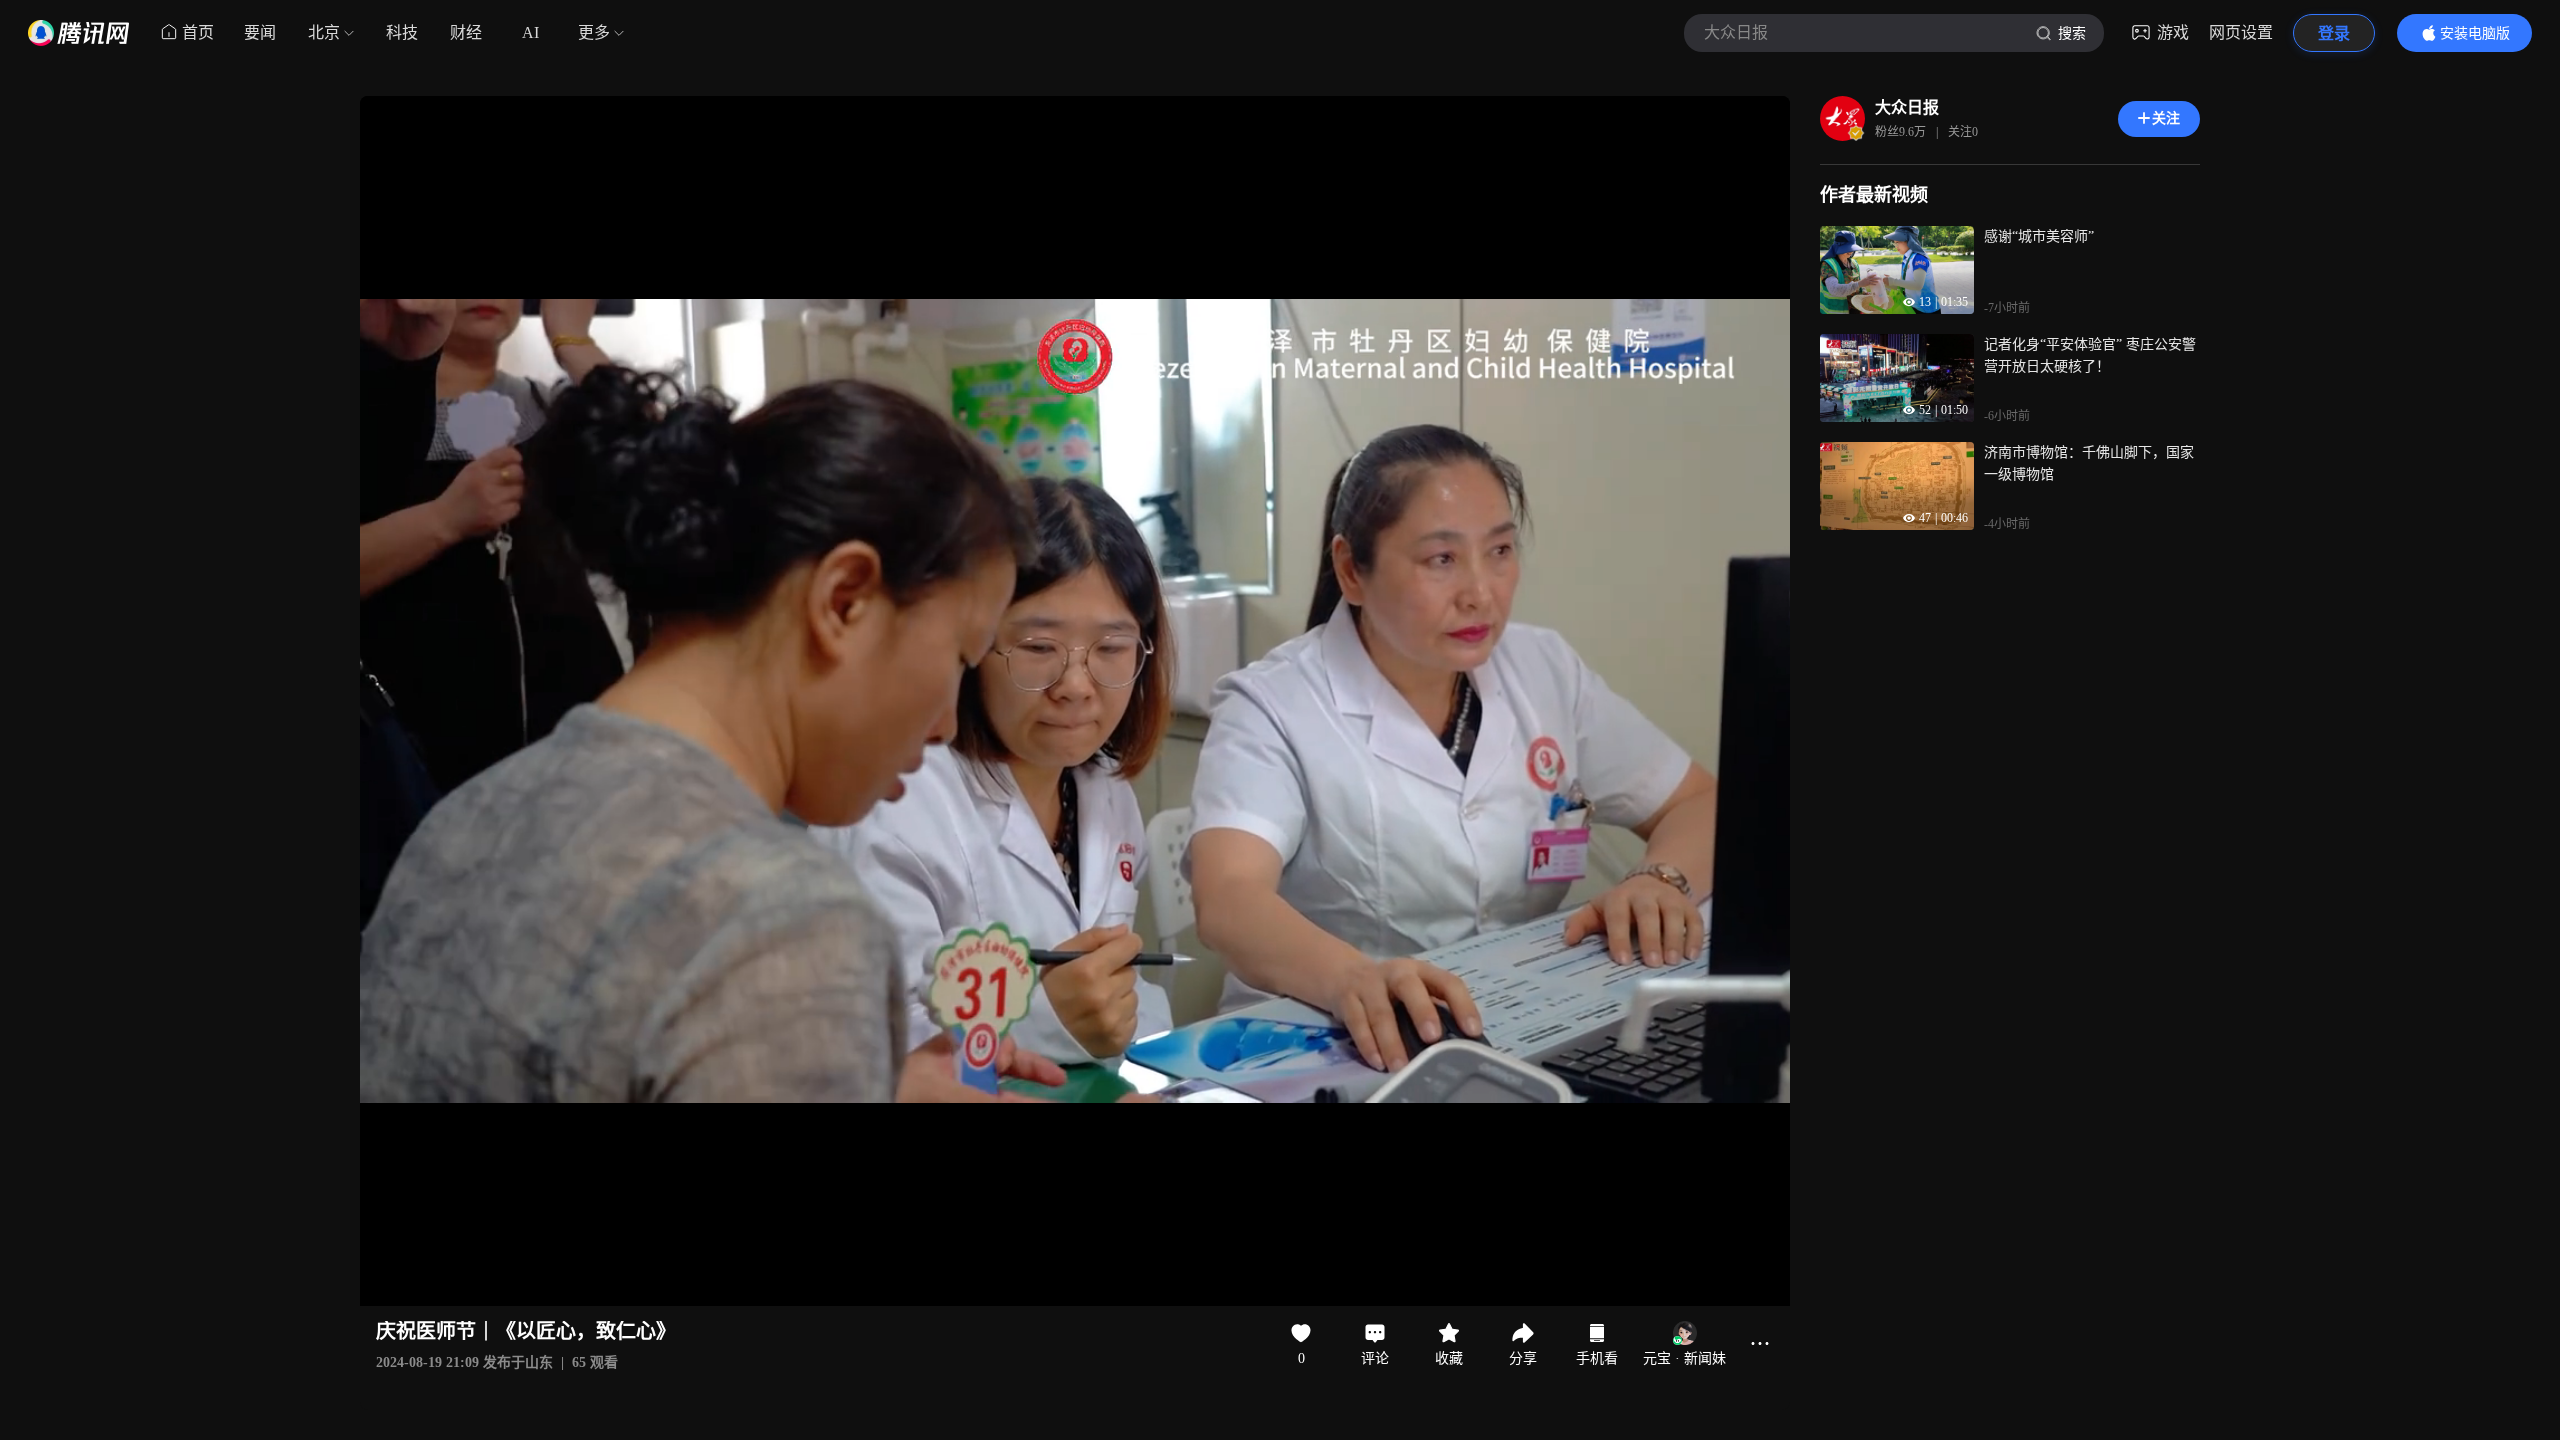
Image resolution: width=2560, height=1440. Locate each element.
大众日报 (1907, 107)
